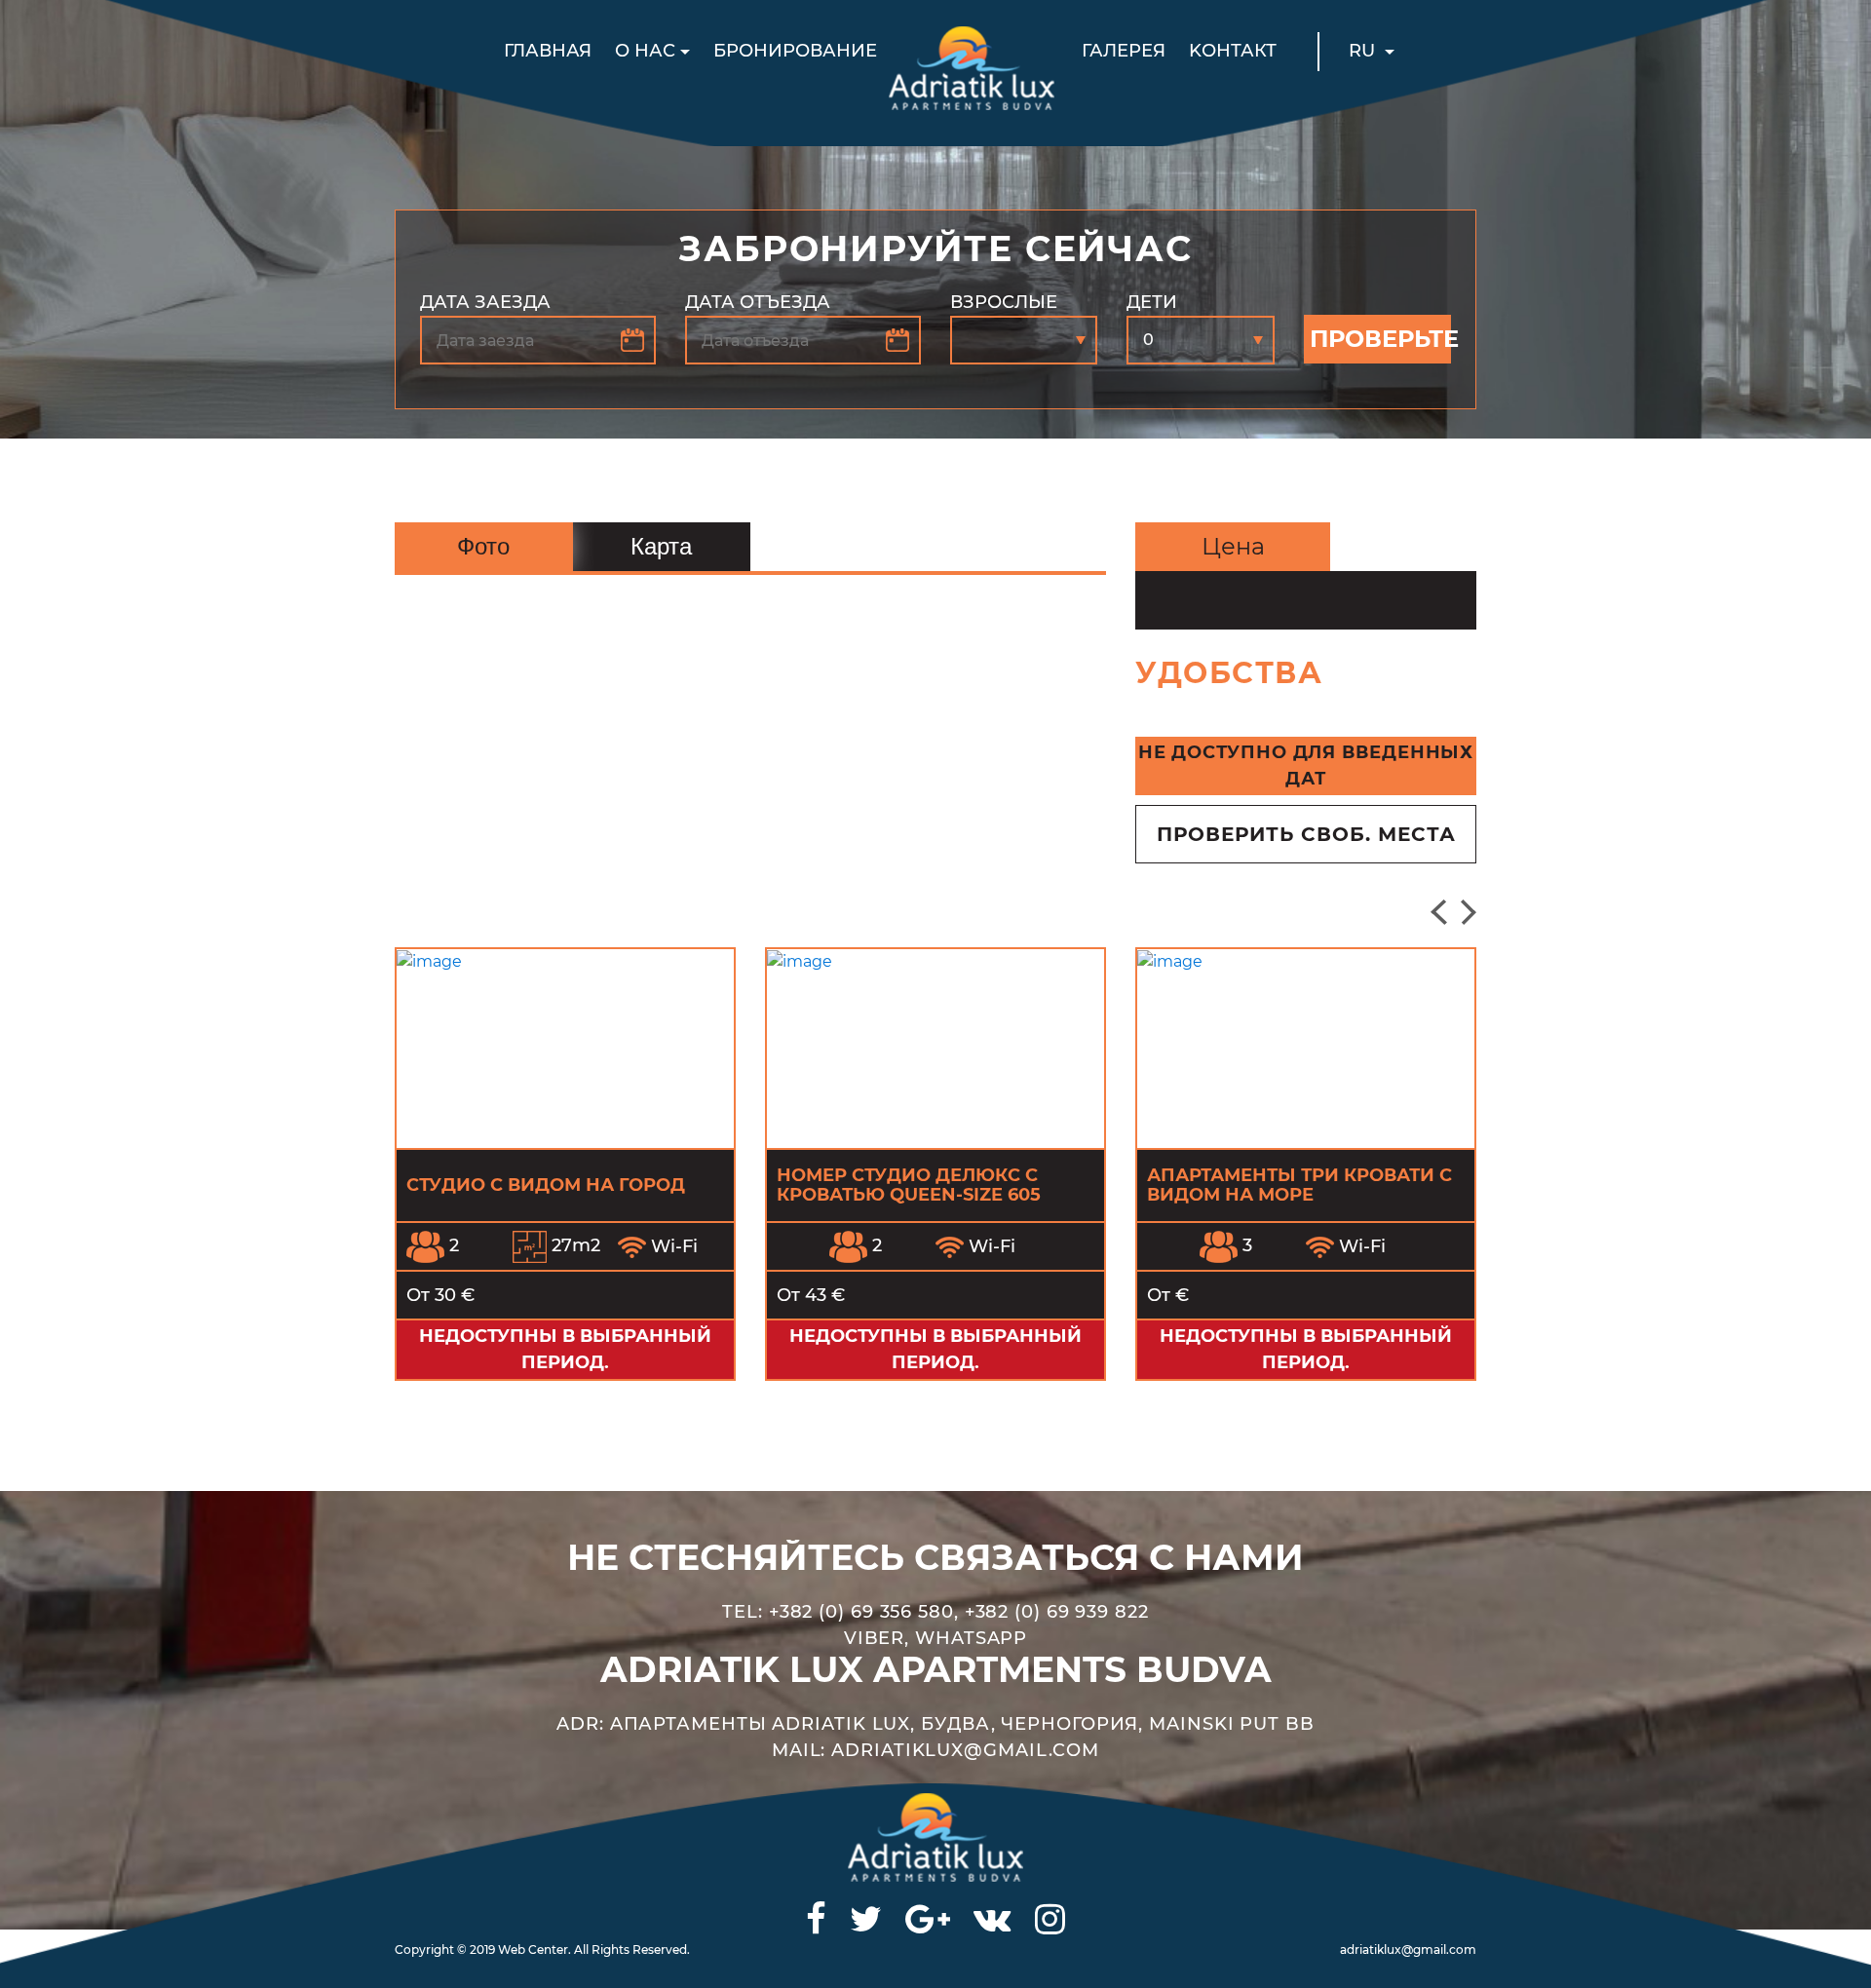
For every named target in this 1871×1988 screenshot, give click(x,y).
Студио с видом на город (546, 1185)
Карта (661, 546)
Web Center (533, 1950)
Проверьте (1380, 339)
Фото (483, 546)
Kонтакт (1233, 51)
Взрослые (1004, 302)
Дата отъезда (758, 302)
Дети (1152, 302)
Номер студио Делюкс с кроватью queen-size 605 (909, 1185)
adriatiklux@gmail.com (1408, 1950)
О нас (645, 51)
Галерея (1124, 51)
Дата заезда (485, 302)
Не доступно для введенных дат (1306, 765)
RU (1364, 51)
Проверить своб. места (1306, 834)
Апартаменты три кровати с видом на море (1299, 1185)
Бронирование (795, 51)
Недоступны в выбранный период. (565, 1349)
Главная (548, 51)
